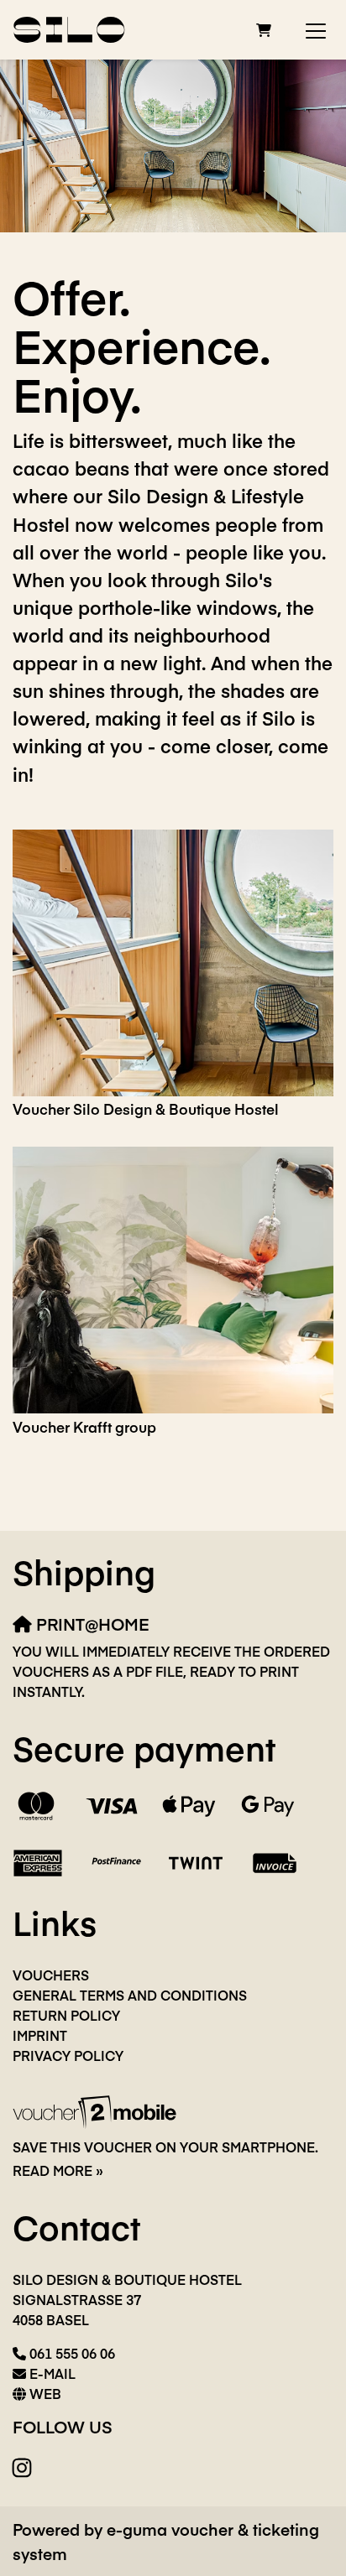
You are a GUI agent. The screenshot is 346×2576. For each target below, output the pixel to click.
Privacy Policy (68, 2055)
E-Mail (52, 2373)
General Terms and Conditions (130, 1995)
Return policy (66, 2015)
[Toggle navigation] (316, 30)
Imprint (40, 2035)
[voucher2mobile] (97, 2110)
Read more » (58, 2170)
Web (45, 2393)
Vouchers (51, 1975)
